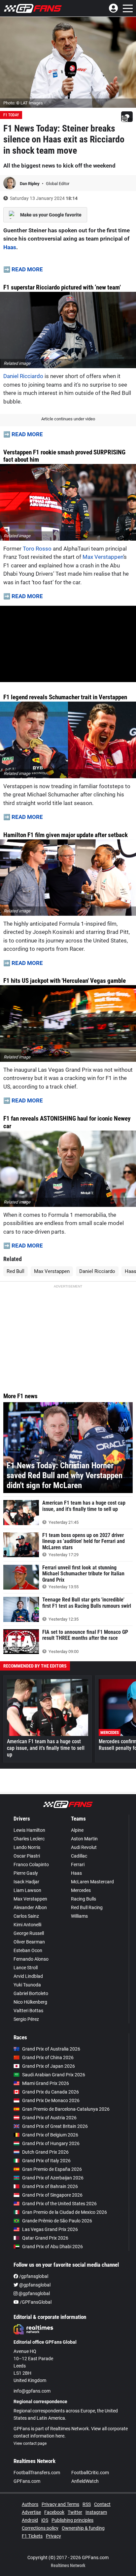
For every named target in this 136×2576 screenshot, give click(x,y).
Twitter (75, 2512)
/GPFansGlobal (35, 2302)
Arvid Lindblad (28, 1976)
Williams (79, 1916)
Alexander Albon (30, 1907)
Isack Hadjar (26, 1882)
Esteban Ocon (28, 1950)
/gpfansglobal (33, 2276)
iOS (45, 2520)
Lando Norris (27, 1847)
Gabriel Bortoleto (31, 1993)
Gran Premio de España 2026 (52, 2169)
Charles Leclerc (29, 1839)
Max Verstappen (103, 557)
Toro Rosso (37, 549)
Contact (102, 2504)
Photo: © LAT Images (23, 103)
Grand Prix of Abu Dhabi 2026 (52, 2247)
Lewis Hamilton (29, 1830)
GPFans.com (27, 2481)
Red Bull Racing (87, 1907)
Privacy (53, 2536)
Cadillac (79, 1856)
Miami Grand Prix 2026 (46, 2083)
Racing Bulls (84, 1899)
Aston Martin (84, 1839)
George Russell (29, 1933)
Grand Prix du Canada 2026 (51, 2092)
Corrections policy (40, 2528)
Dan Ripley (30, 184)
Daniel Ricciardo (23, 376)
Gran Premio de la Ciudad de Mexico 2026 (65, 2212)
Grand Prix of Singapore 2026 (52, 2195)
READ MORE (27, 269)
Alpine (77, 1830)
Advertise (31, 2512)
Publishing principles (72, 2520)
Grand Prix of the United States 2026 (59, 2204)
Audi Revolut (84, 1847)
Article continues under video (68, 419)
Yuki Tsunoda (27, 1985)
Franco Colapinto (31, 1865)
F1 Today (11, 115)
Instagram (96, 2512)
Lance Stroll (26, 1968)
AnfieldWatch (85, 2481)
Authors (30, 2504)
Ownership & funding (83, 2528)
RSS (87, 2504)
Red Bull (16, 1271)
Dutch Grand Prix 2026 (45, 2152)
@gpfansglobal (34, 2285)
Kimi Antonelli (27, 1925)
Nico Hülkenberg (30, 2002)
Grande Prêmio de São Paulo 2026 (57, 2221)
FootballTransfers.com (37, 2473)
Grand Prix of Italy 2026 (46, 2161)
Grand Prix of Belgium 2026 (50, 2135)
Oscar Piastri (27, 1856)
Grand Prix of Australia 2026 (51, 2049)
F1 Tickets (32, 2536)
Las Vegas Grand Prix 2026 (50, 2229)
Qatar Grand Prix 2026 (45, 2238)
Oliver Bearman (29, 1942)
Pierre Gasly (26, 1873)
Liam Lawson (27, 1890)
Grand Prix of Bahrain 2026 (50, 2186)
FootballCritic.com (90, 2473)
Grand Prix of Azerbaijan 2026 (53, 2178)
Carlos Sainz (26, 1916)
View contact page (30, 2443)
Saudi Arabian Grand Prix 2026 (54, 2075)
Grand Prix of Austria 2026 (49, 2118)
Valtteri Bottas (28, 2011)
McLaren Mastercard (92, 1882)
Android (30, 2520)
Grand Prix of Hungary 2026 (51, 2143)
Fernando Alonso (31, 1959)
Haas (10, 247)
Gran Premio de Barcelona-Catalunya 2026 (66, 2109)
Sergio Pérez (26, 2019)
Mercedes (81, 1890)
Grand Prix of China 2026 (48, 2057)
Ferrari (78, 1865)
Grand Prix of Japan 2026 (49, 2066)
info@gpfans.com (32, 2391)
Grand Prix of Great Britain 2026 (55, 2126)
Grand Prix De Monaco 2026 (51, 2100)
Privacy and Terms (60, 2504)
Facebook (54, 2512)
